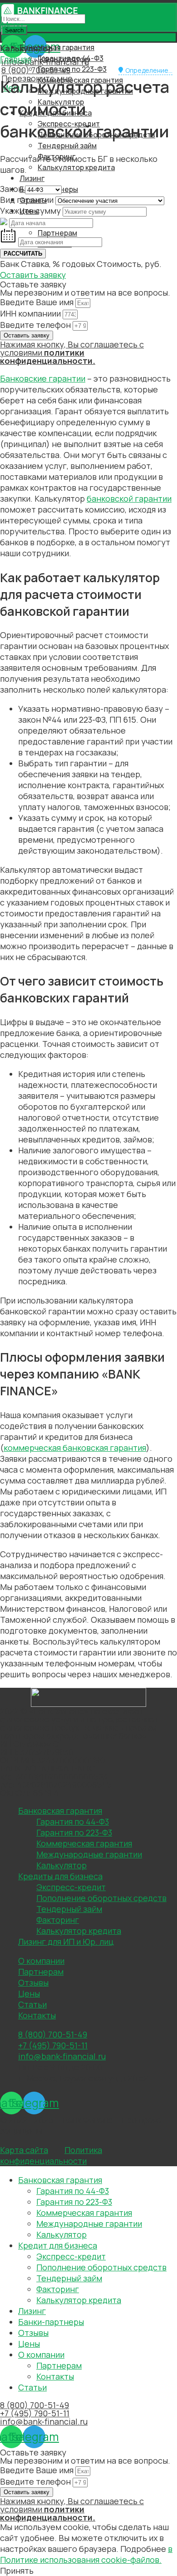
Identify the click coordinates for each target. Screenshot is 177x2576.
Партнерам (41, 1972)
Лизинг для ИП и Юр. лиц (66, 1942)
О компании (41, 1961)
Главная (16, 59)
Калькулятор (61, 1865)
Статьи (32, 2004)
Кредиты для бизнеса (60, 1876)
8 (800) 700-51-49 (36, 70)
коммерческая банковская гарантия (75, 1448)
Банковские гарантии (43, 378)
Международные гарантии (89, 1854)
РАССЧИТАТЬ (23, 254)
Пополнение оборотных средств (101, 1898)
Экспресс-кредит (71, 1887)
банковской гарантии (129, 498)
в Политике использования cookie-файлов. (86, 2554)
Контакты (37, 2015)
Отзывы (33, 1982)
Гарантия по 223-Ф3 (72, 69)
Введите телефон (36, 325)
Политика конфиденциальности (51, 2155)
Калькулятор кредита (76, 167)
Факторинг (58, 1920)
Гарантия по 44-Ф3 (73, 1821)
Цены (29, 1993)
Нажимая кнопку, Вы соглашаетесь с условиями (72, 352)
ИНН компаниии (31, 313)
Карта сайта (24, 2150)
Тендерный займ (67, 146)
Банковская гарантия (60, 1811)
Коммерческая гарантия (84, 1843)
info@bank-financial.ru (44, 2421)
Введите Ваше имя (38, 302)
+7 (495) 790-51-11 (35, 2413)
